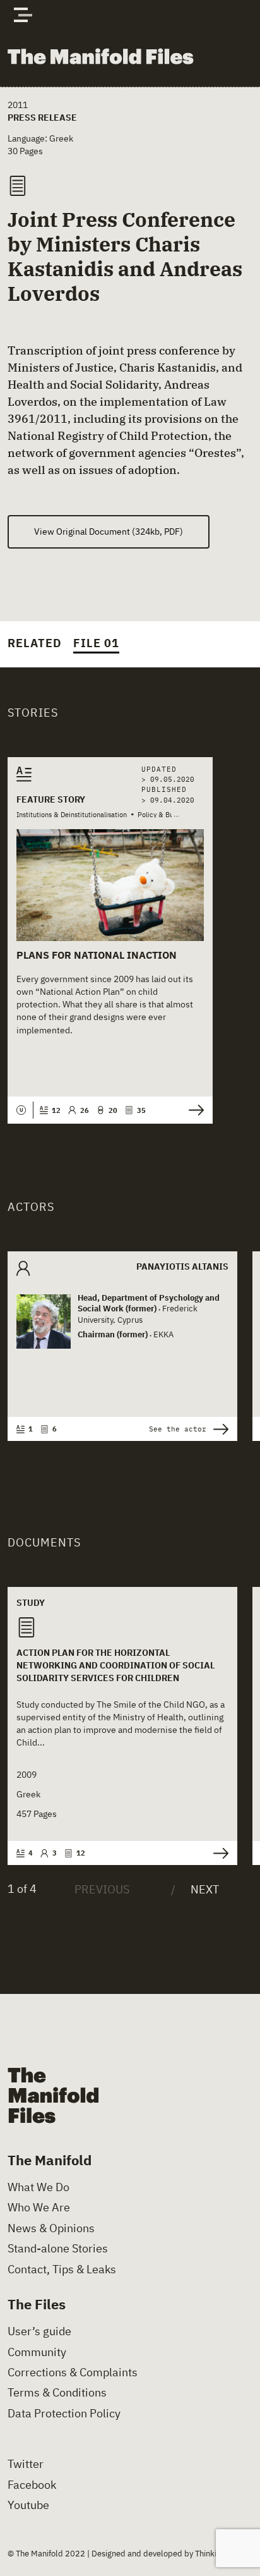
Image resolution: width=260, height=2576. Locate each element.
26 (84, 1110)
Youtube (28, 2505)
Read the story (193, 1110)
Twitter (26, 2464)
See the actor (178, 1429)
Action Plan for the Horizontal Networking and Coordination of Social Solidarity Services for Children (115, 1665)
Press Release (42, 117)
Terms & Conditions (57, 2393)
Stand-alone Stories (58, 2249)
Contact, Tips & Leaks (62, 2269)
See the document (217, 1853)
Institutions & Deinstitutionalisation (72, 815)
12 (56, 1110)
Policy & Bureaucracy (171, 815)
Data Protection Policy (64, 2414)
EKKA (163, 1334)
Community (37, 2352)
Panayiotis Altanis (182, 1266)
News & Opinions (51, 2228)
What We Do (38, 2187)
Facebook (32, 2485)
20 (113, 1110)
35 (141, 1110)
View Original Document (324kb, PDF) (109, 531)
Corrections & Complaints (73, 2372)
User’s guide (39, 2331)
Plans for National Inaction (97, 955)
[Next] (195, 1890)
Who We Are (39, 2208)
